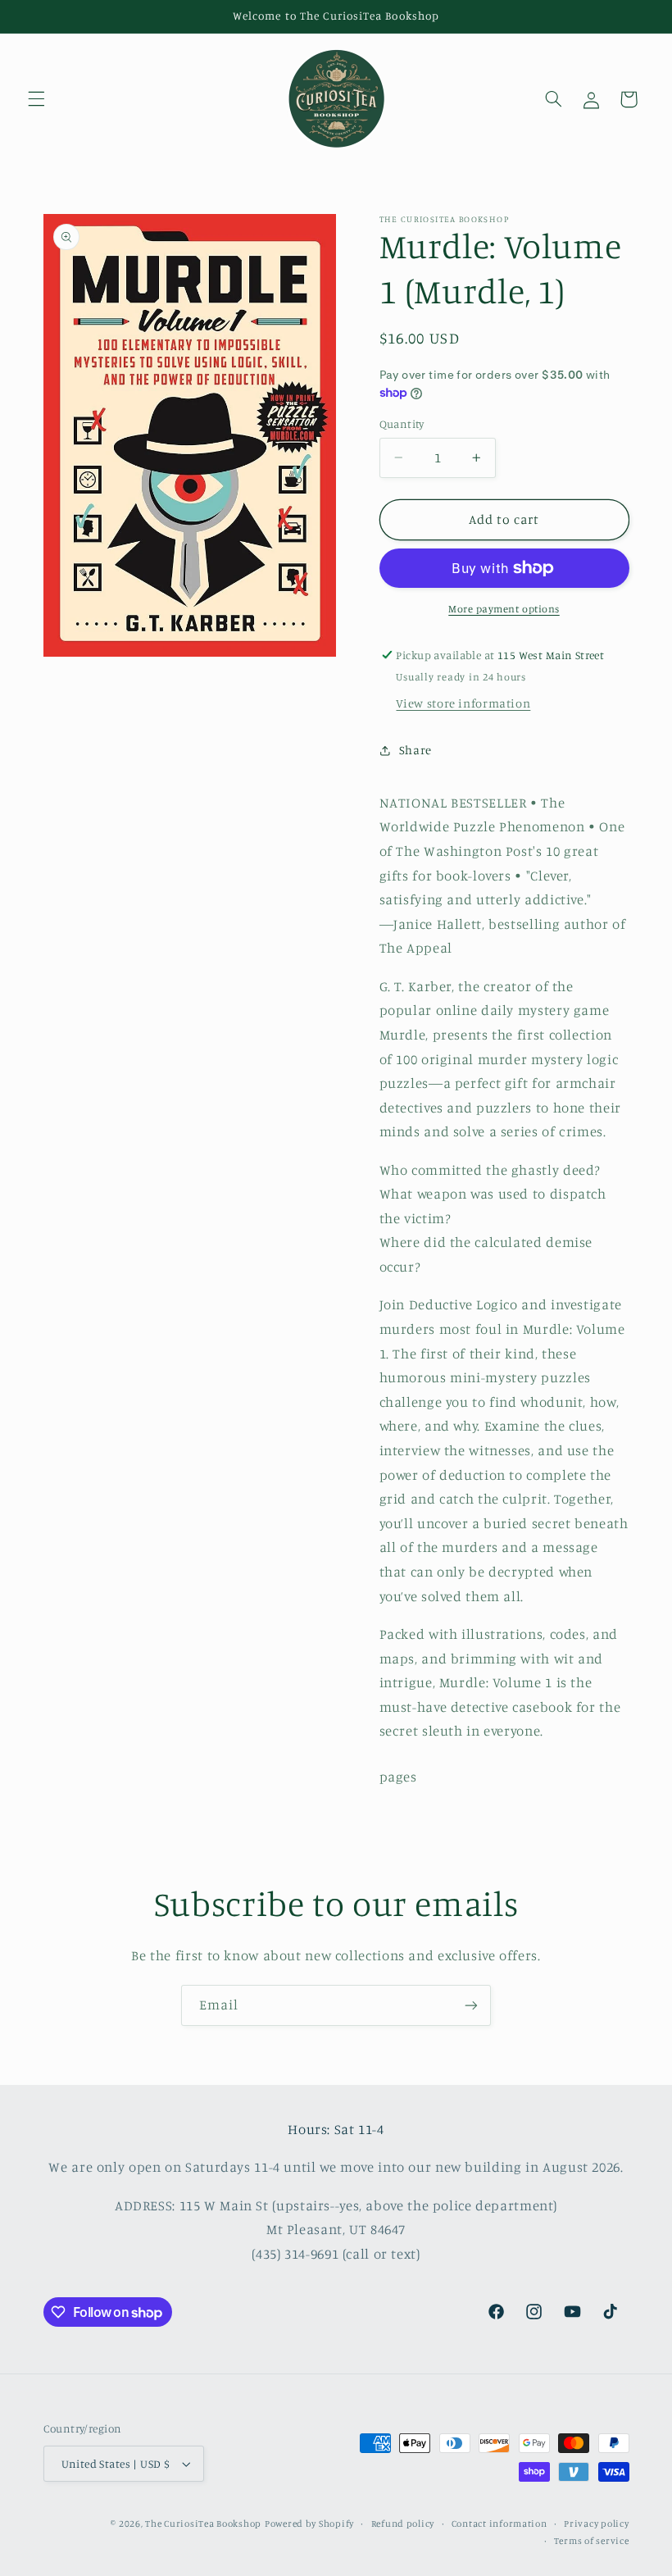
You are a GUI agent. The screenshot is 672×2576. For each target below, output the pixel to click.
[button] (36, 99)
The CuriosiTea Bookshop (203, 2524)
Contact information (499, 2524)
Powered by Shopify (309, 2524)
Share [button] (415, 750)
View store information (463, 703)
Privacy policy (596, 2524)
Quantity (402, 424)
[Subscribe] (471, 2005)
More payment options (504, 609)
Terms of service (592, 2541)
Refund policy (403, 2524)
